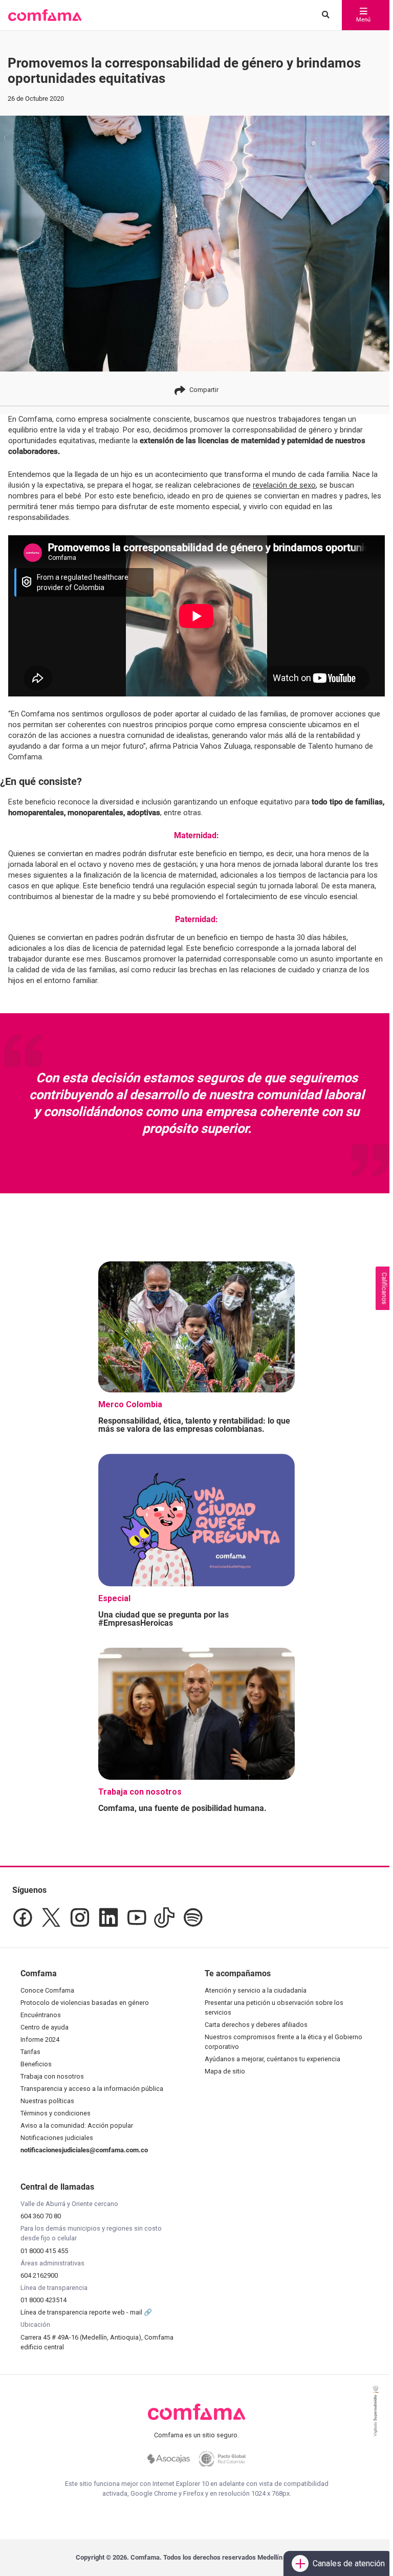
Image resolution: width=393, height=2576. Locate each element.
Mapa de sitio (225, 2071)
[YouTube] (136, 1917)
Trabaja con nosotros (52, 2076)
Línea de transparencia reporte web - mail (82, 2312)
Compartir (204, 390)
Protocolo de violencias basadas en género (85, 2003)
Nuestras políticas (47, 2101)
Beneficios (36, 2064)
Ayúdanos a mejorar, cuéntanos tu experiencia (272, 2059)
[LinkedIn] (108, 1917)
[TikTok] (164, 1917)
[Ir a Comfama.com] (197, 2418)
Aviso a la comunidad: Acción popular (77, 2125)
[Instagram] (80, 1917)
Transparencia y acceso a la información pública (92, 2089)
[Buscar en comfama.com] (323, 15)
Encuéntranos (41, 2015)
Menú (363, 20)
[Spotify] (193, 1917)
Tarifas (30, 2052)
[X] (51, 1917)
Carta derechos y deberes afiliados (256, 2025)
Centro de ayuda (45, 2027)
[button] (45, 15)
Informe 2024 (40, 2039)
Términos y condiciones (56, 2113)
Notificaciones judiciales (57, 2138)
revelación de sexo (284, 485)
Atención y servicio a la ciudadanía (256, 1990)
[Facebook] (23, 1917)
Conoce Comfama (47, 1990)
